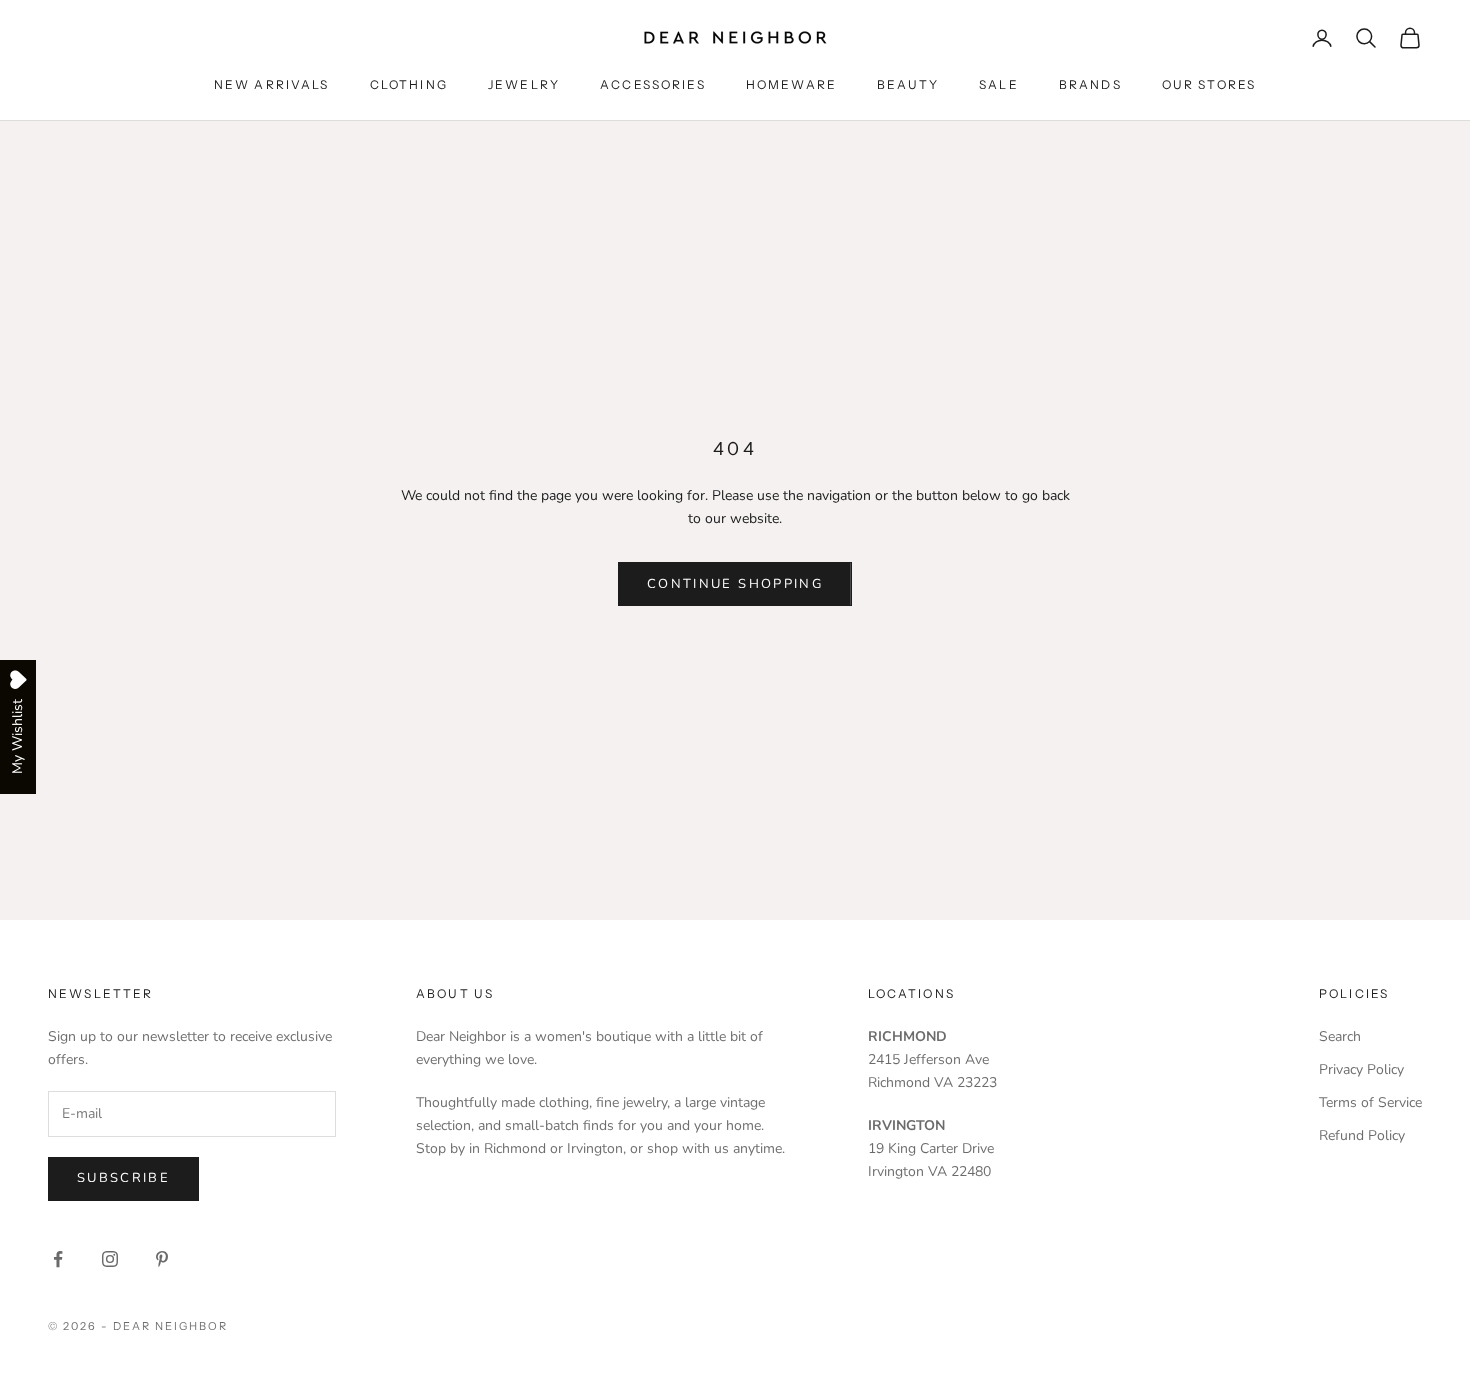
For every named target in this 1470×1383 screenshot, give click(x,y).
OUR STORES (1209, 84)
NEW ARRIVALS (272, 84)
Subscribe (123, 1178)
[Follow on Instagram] (110, 1259)
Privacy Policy (1361, 1069)
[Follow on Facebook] (58, 1259)
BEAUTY (908, 84)
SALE (999, 84)
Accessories (653, 84)
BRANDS (1090, 84)
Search (1340, 1036)
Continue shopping (735, 584)
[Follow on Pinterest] (162, 1259)
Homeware (791, 84)
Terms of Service (1370, 1102)
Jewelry (524, 84)
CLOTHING (409, 84)
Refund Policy (1362, 1135)
